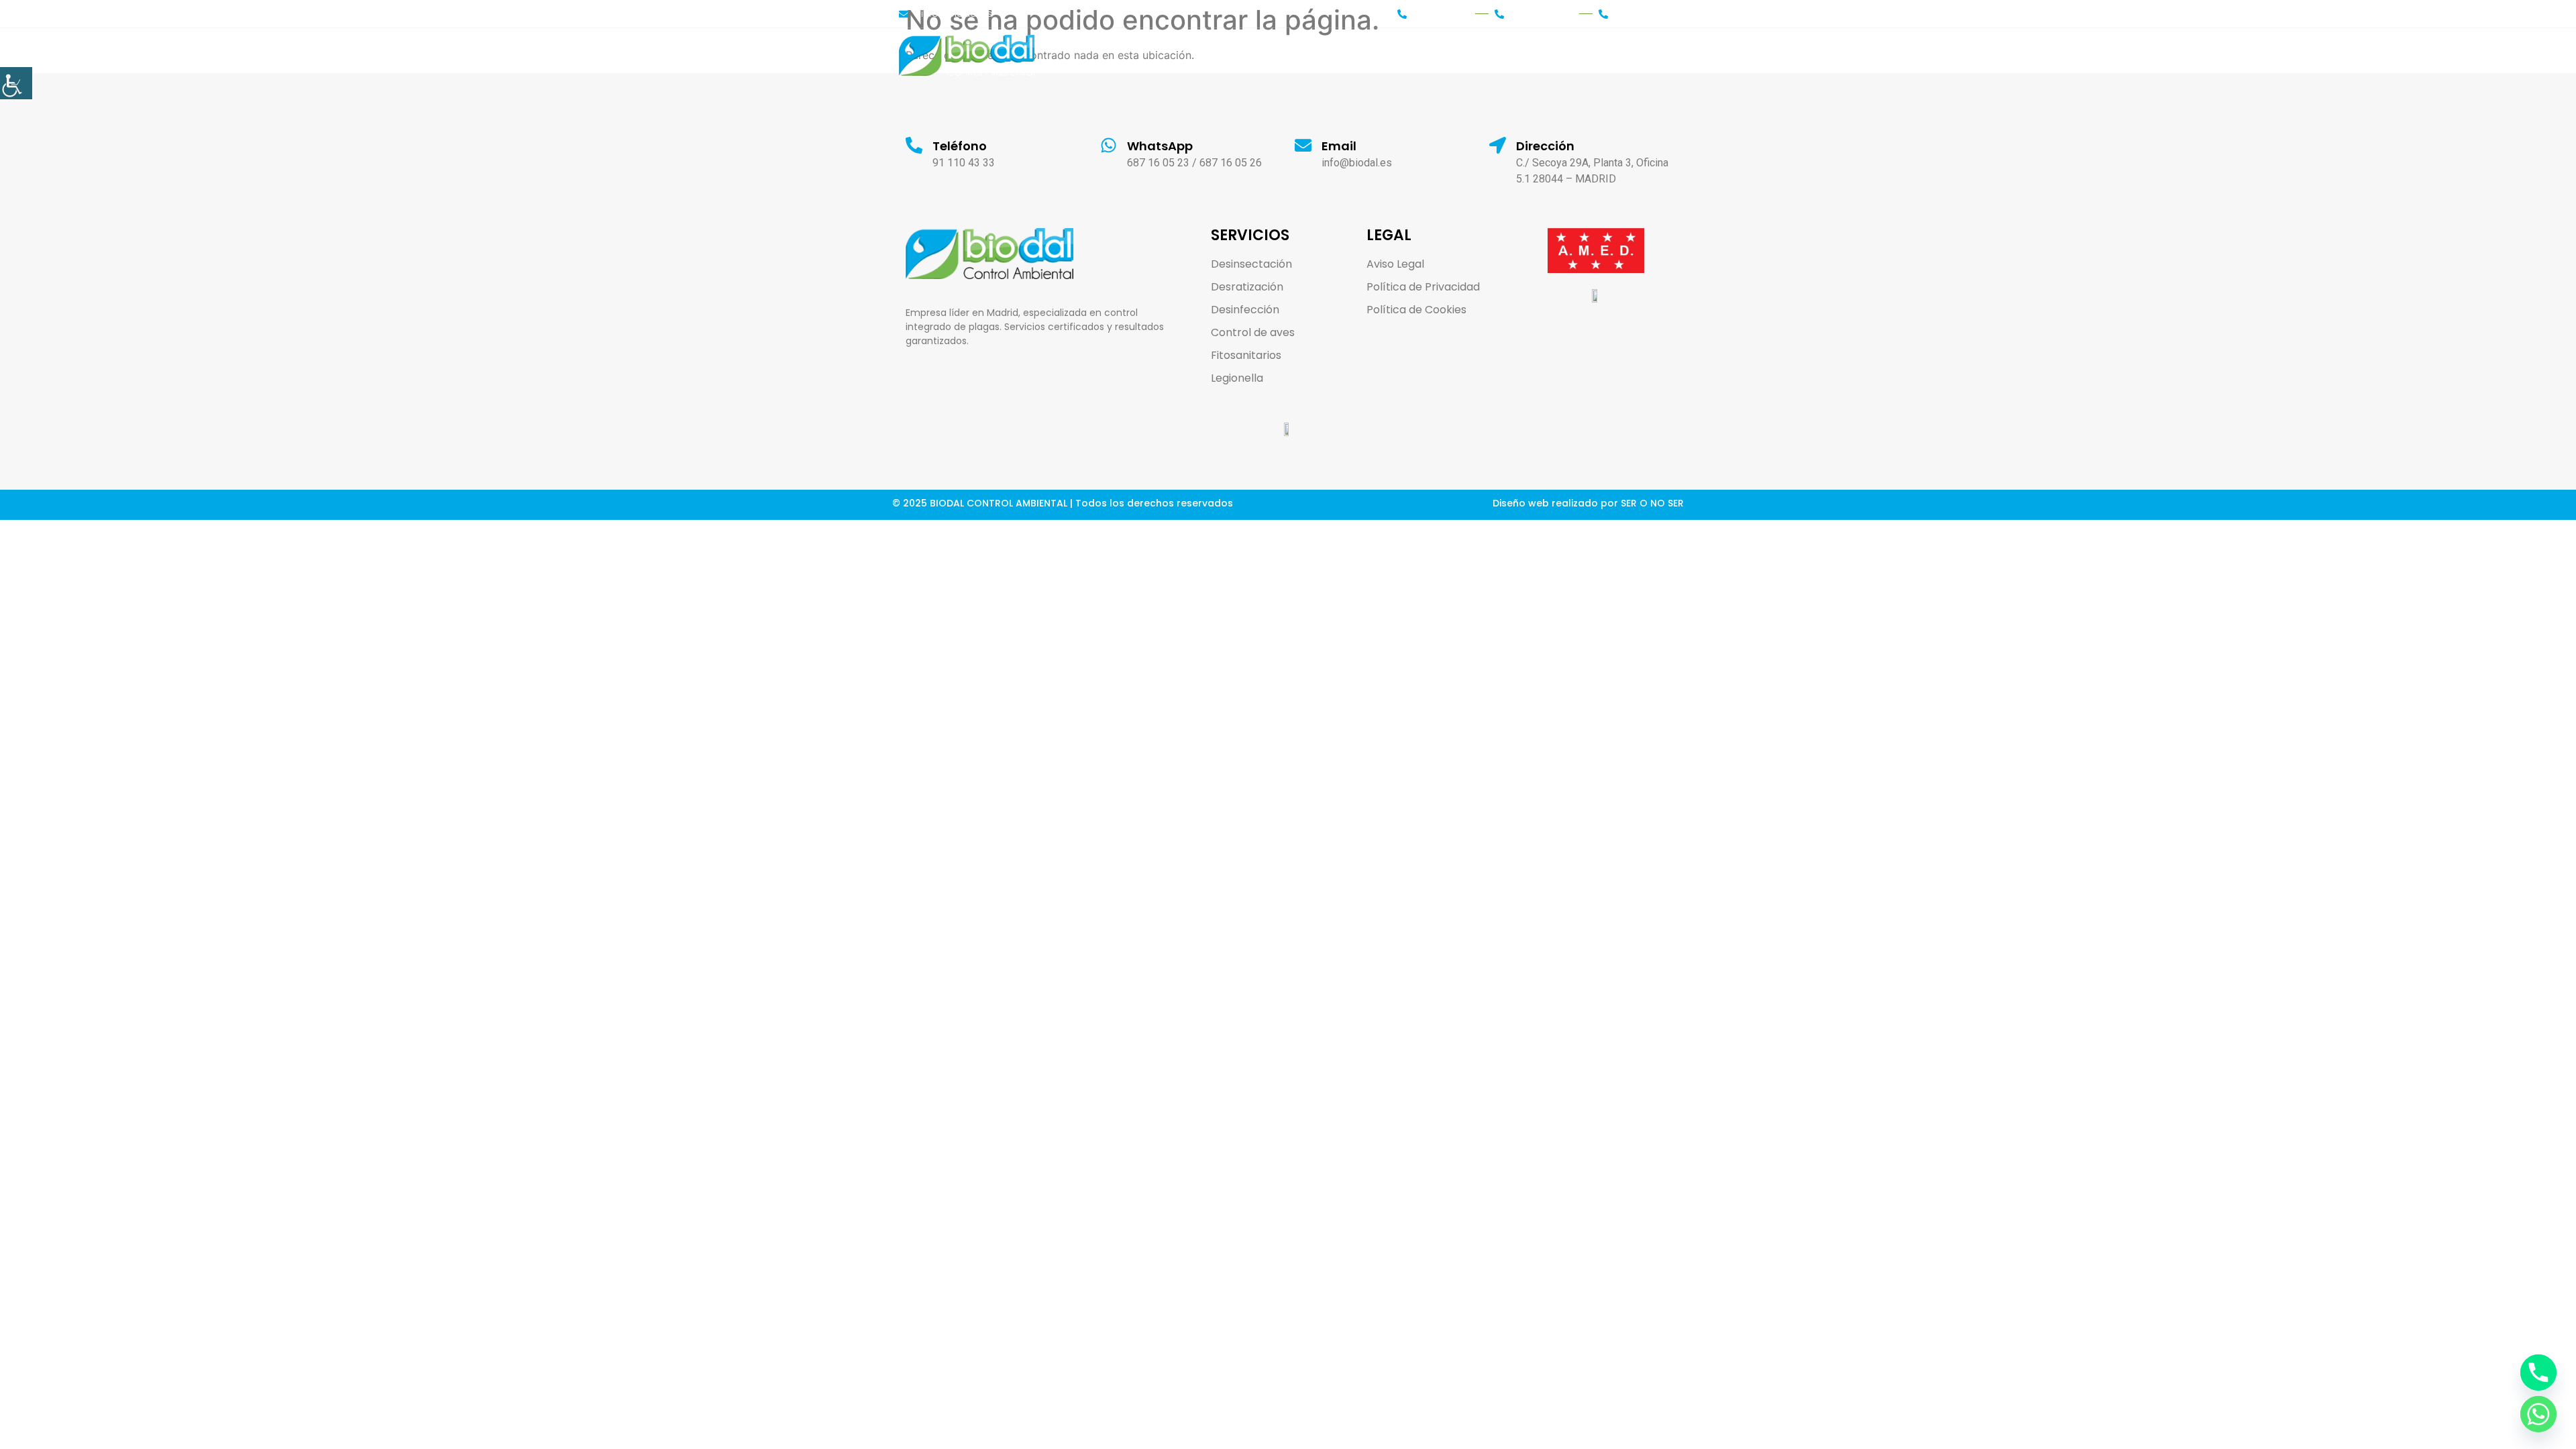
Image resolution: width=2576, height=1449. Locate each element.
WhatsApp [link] (1160, 146)
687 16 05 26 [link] (1231, 163)
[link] (16, 83)
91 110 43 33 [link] (964, 163)
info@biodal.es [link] (1357, 163)
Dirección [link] (1545, 146)
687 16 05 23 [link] (1158, 163)
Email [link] (1339, 146)
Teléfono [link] (960, 146)
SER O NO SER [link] (1652, 503)
